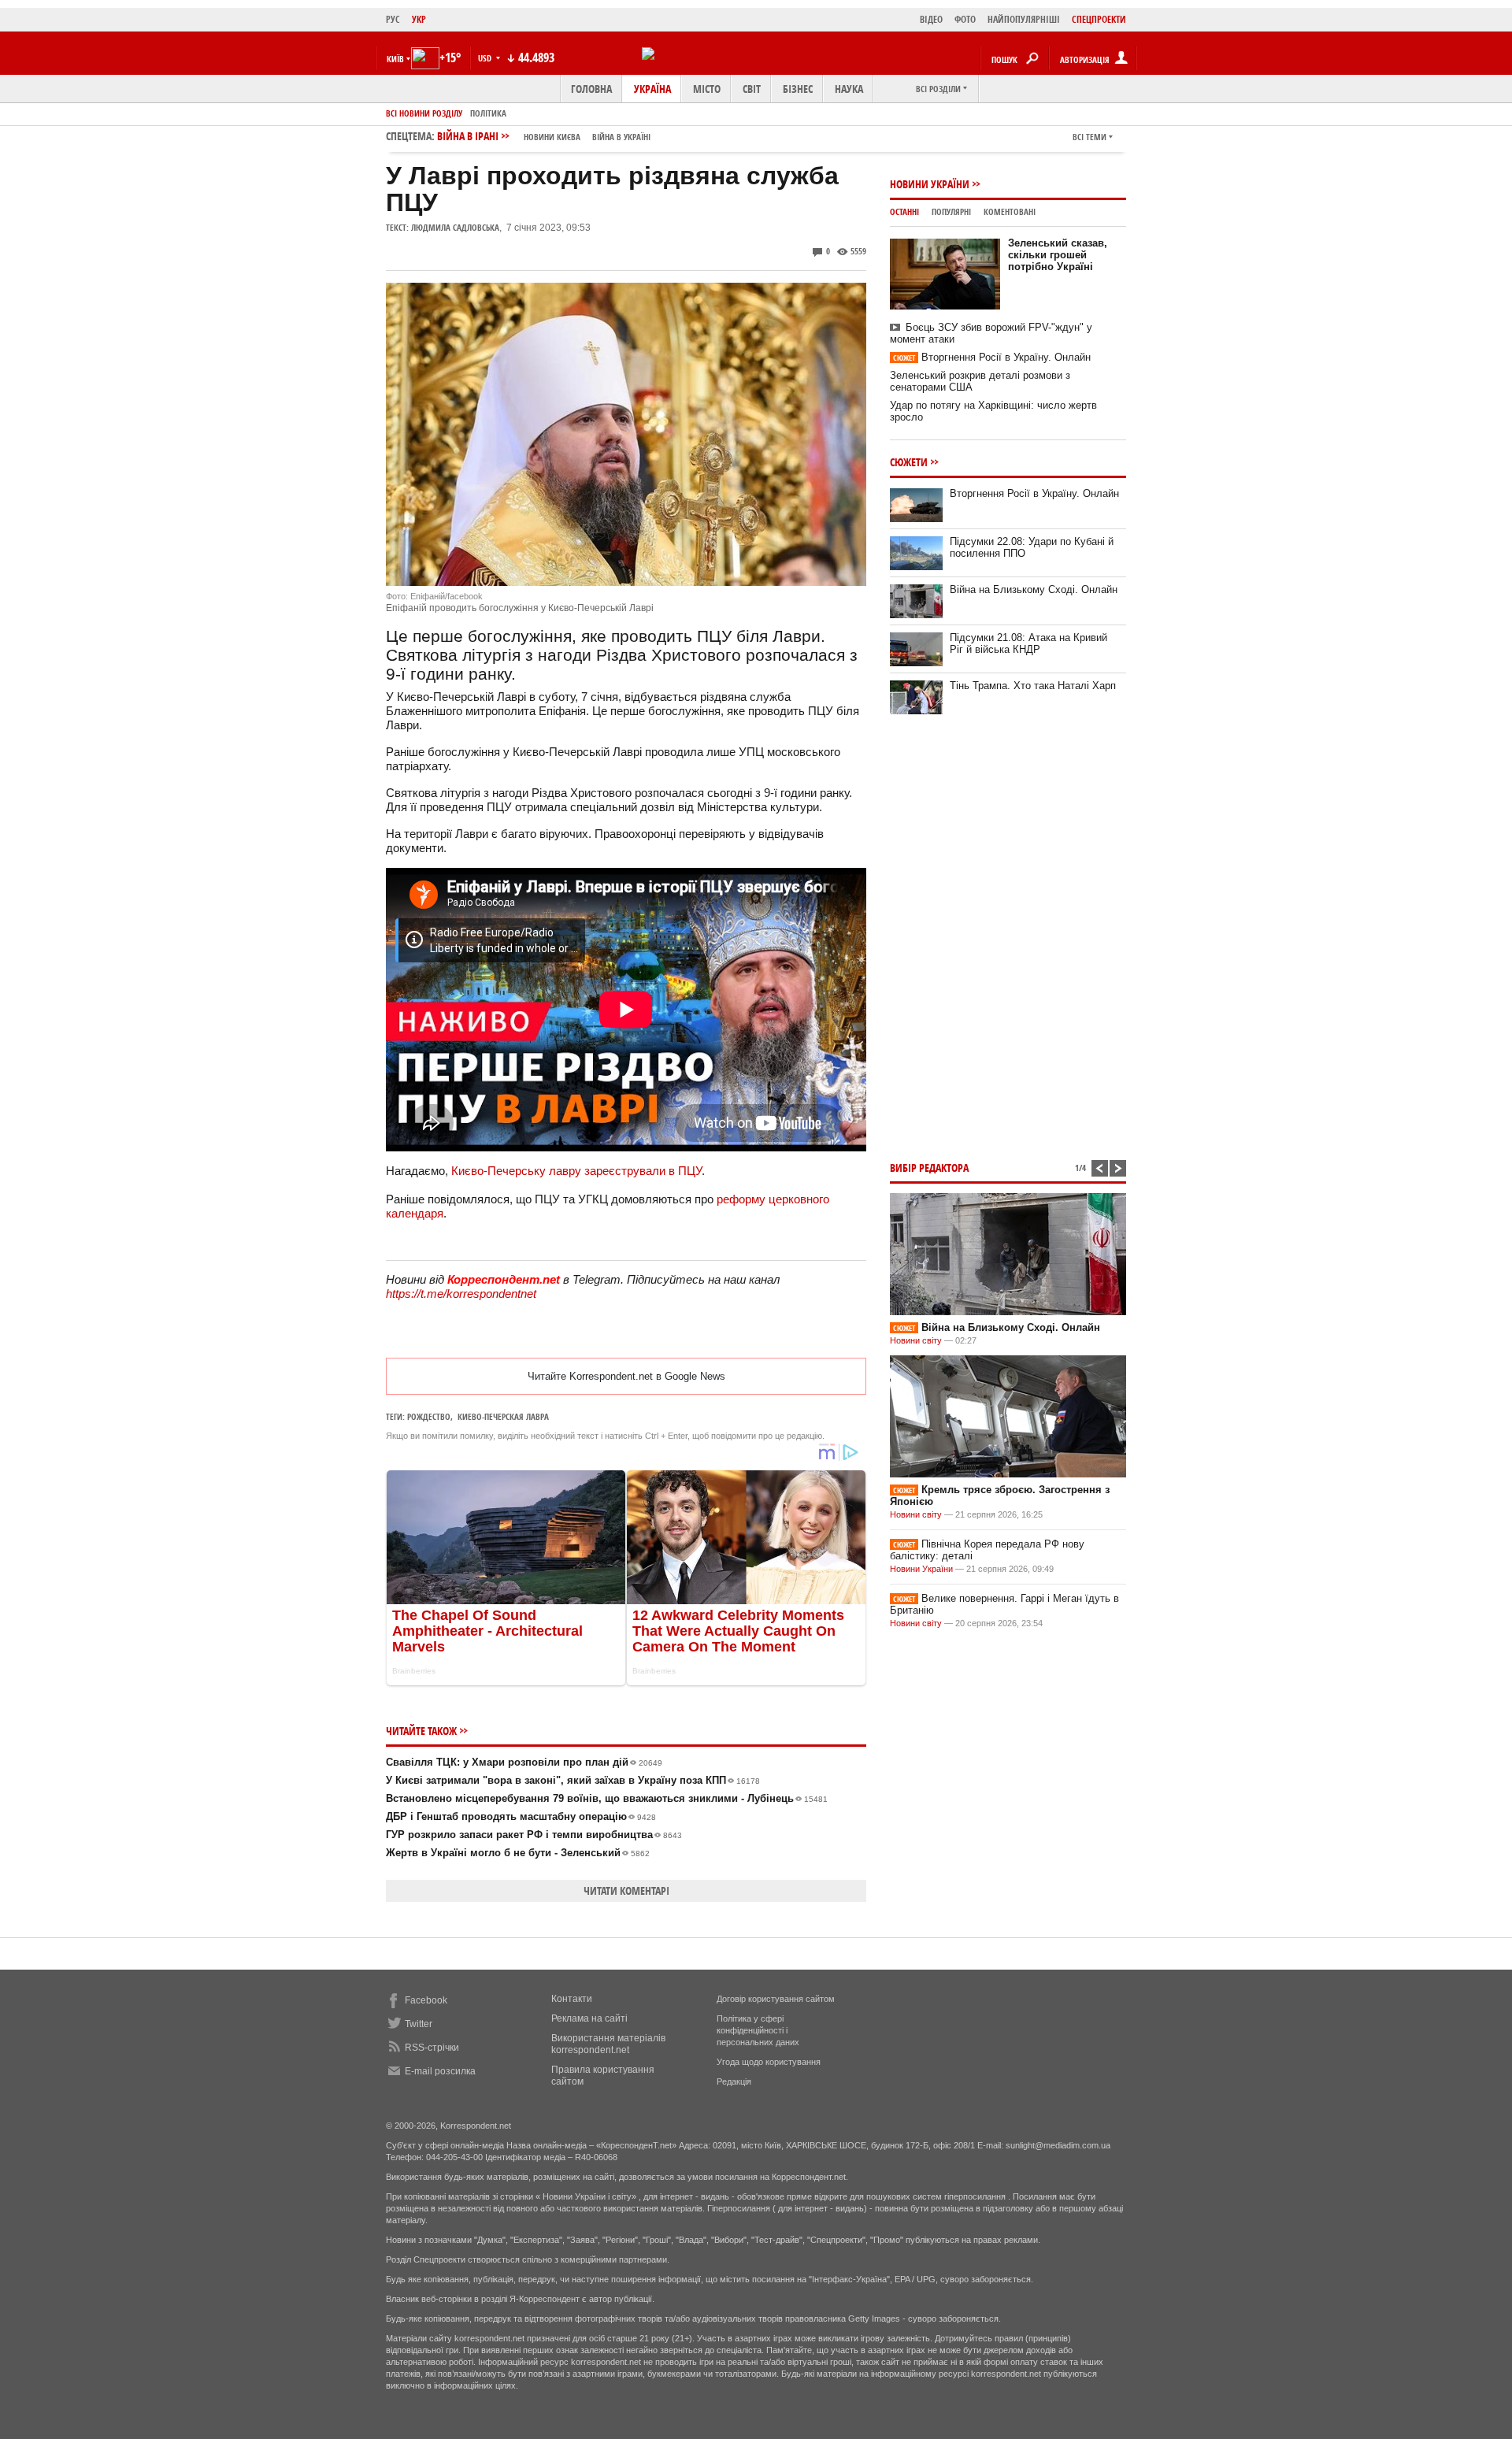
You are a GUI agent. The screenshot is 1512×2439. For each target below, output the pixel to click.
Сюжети (909, 462)
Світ (752, 89)
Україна (652, 89)
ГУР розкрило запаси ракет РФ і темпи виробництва (534, 1835)
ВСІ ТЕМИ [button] (1090, 137)
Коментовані (1010, 211)
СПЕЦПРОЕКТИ (1099, 19)
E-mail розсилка (440, 2071)
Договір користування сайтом (776, 1999)
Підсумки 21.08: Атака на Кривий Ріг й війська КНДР (1028, 643)
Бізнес (798, 89)
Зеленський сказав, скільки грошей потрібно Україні (1058, 255)
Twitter (419, 2024)
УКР (419, 19)
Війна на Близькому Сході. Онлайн (1034, 589)
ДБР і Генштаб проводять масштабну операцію (521, 1816)
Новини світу (916, 1340)
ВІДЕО (931, 19)
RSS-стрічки (432, 2048)
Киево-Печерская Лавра (503, 1416)
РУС (393, 19)
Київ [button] (395, 59)
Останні (904, 211)
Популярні (951, 211)
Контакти (572, 1999)
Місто (707, 89)
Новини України (930, 184)
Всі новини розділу (424, 113)
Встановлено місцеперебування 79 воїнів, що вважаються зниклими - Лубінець (607, 1798)
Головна (591, 89)
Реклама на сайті (589, 2018)
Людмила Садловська (455, 227)
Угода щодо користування (769, 2062)
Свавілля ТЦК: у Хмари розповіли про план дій (524, 1762)
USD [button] (486, 58)
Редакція (734, 2081)
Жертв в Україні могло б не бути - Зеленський (518, 1853)
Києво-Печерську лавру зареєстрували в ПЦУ (576, 1171)
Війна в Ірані (544, 136)
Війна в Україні (621, 137)
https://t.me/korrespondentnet (461, 1294)
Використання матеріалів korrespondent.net (608, 2044)
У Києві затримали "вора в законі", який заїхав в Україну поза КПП (573, 1780)
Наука (849, 89)
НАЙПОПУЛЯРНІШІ (1024, 19)
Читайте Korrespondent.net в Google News (626, 1376)
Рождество (429, 1416)
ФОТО (965, 19)
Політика (488, 113)
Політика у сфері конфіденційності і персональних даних (758, 2030)
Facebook (426, 2000)
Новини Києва (552, 137)
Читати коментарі (626, 1890)
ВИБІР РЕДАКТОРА (929, 1168)
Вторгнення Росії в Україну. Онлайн (992, 357)
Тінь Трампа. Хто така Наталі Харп (1033, 686)
